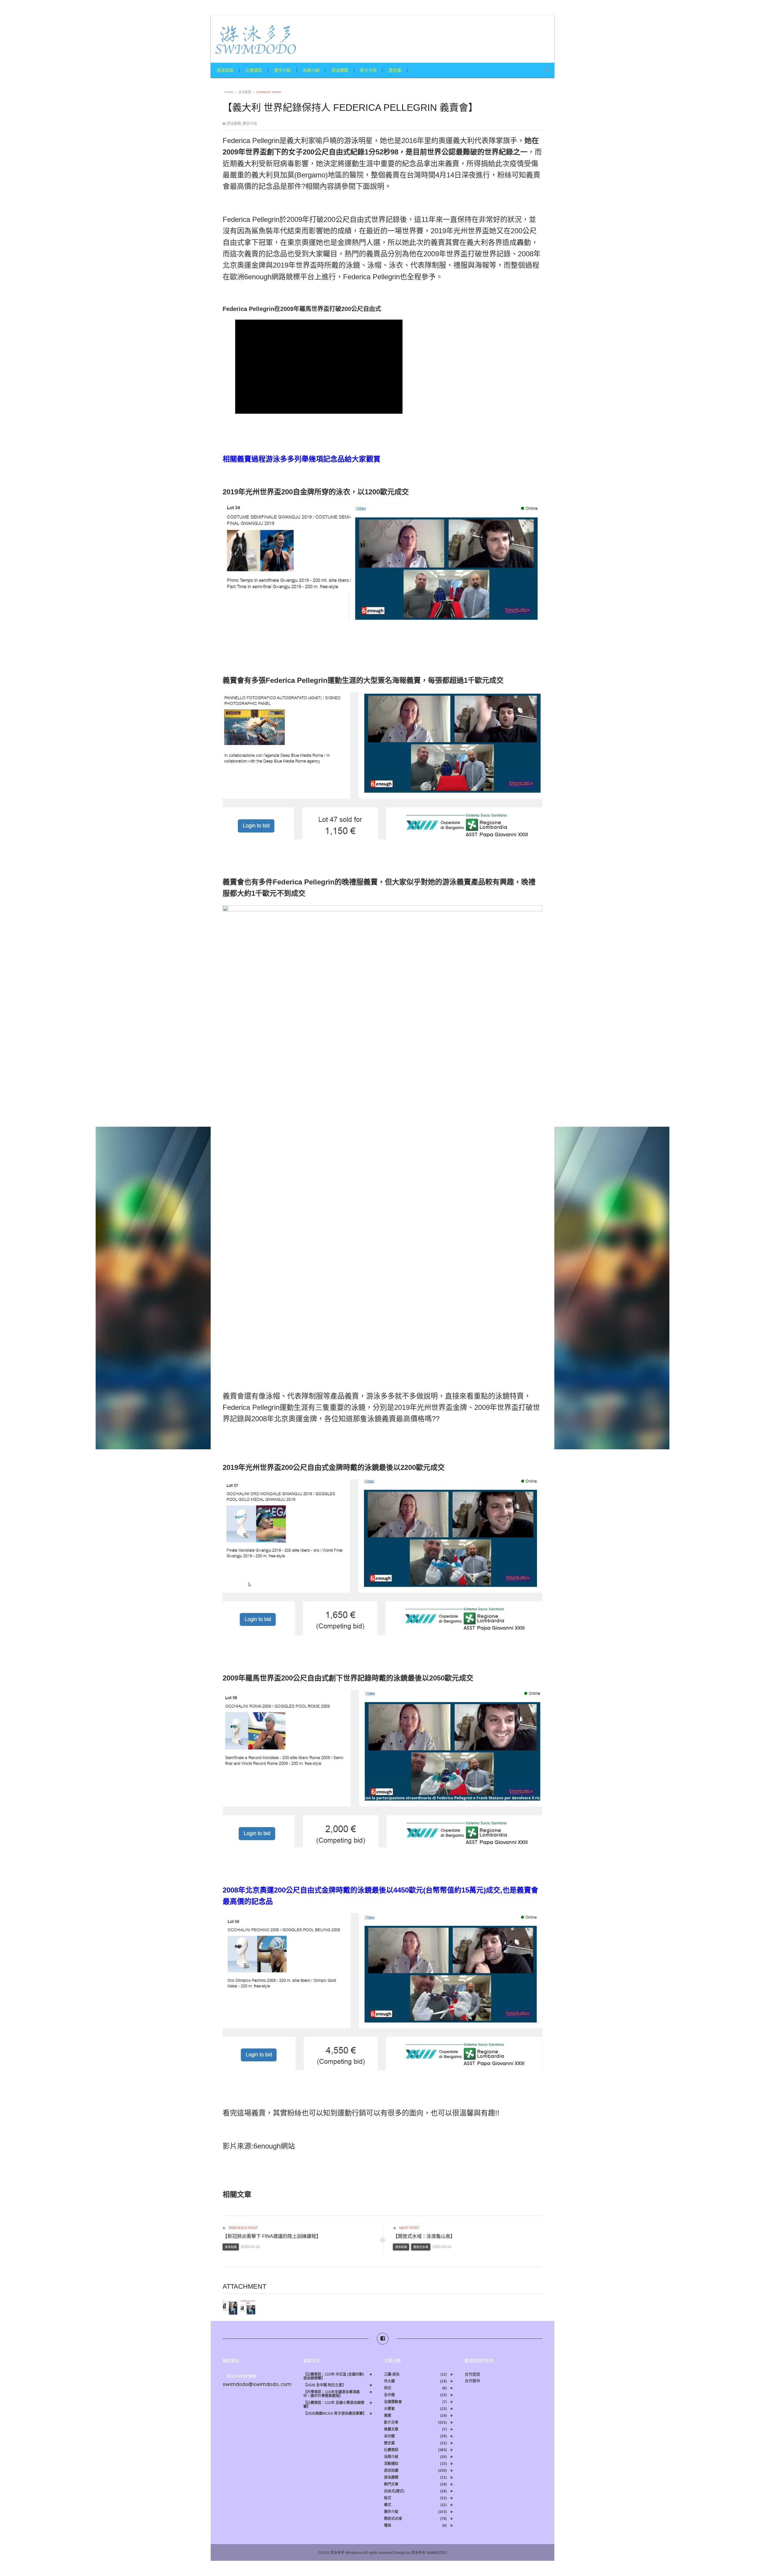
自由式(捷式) (394, 2491)
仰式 (388, 2388)
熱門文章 (391, 2484)
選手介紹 (282, 70)
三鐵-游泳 (392, 2375)
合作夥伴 (472, 2381)
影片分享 (368, 70)
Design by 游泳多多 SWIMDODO (420, 2553)
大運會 (389, 2409)
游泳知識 (225, 70)
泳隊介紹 (311, 70)
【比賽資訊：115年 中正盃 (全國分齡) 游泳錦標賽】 (334, 2376)
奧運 (388, 2416)
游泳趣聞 (340, 70)
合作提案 (472, 2374)
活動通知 (391, 2464)
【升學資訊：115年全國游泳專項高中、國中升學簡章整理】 (332, 2394)
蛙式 (388, 2498)
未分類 (389, 2436)
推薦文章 (391, 2429)
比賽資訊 (254, 70)
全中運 (389, 2395)
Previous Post (243, 2228)
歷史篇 (395, 70)
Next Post (409, 2228)
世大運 (389, 2381)
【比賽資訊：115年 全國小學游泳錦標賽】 (334, 2405)
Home (229, 92)
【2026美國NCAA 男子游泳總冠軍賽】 (335, 2414)
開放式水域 (421, 2247)
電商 (388, 2526)
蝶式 (388, 2505)
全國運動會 (393, 2402)
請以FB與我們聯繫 (242, 2376)
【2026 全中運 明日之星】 (325, 2385)
